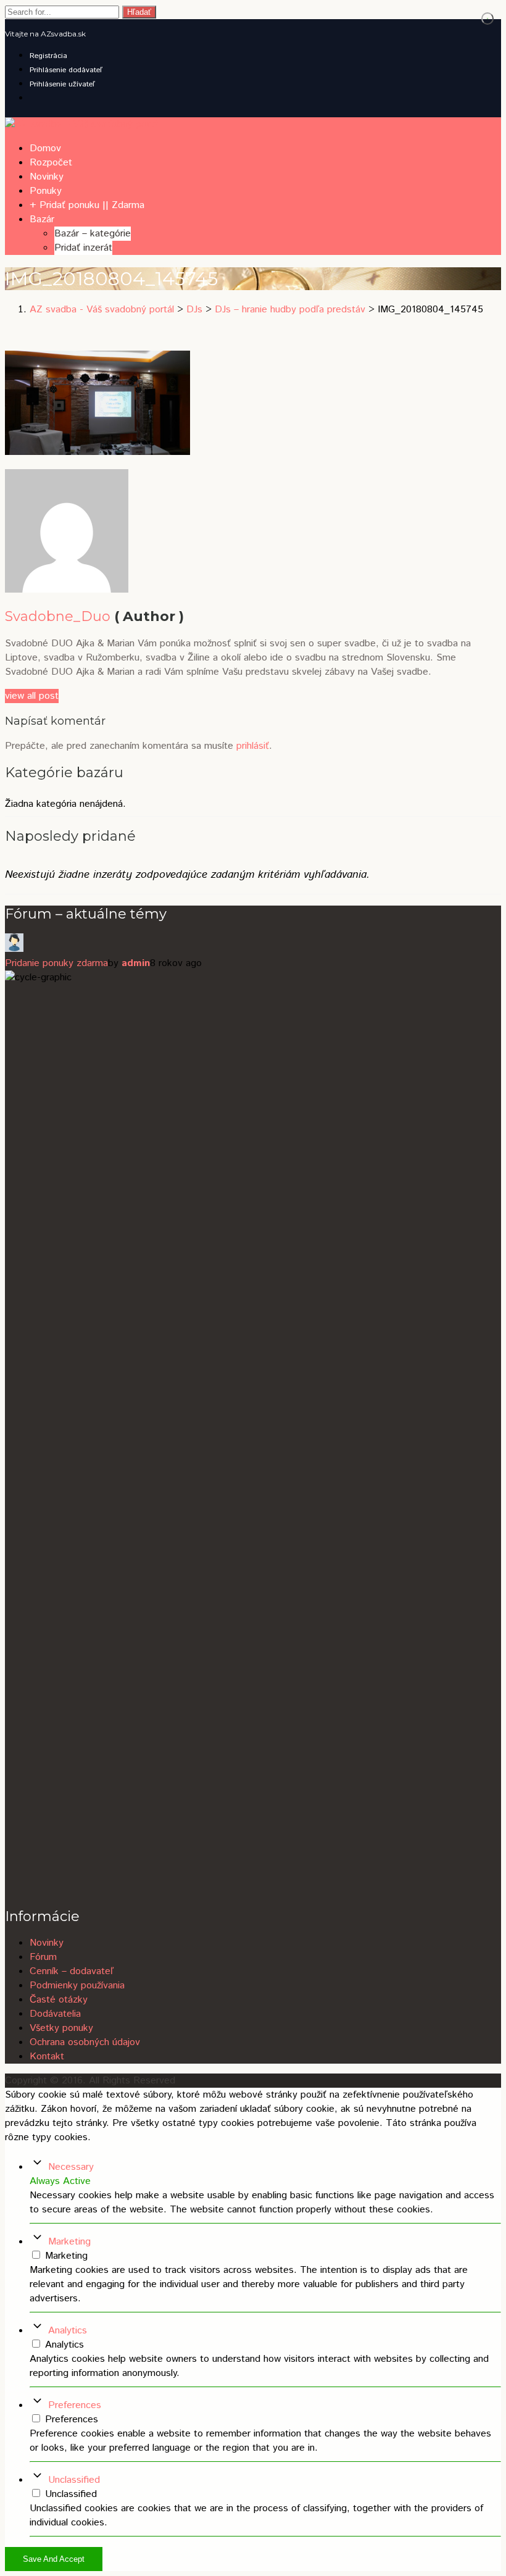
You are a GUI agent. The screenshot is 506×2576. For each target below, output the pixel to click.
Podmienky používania (77, 1986)
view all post (32, 696)
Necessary (71, 2167)
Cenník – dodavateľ (72, 1971)
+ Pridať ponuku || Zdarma (87, 205)
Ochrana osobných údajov (85, 2042)
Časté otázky (59, 2000)
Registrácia (48, 56)
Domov (45, 148)
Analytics (68, 2331)
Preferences (75, 2405)
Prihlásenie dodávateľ (66, 70)
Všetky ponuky (61, 2028)
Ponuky (46, 191)
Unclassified (74, 2480)
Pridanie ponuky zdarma (56, 963)
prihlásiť (253, 746)
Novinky (47, 177)
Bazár (42, 219)
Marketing (69, 2242)
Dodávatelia (55, 2014)
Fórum (43, 1957)
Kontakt (47, 2057)
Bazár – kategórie (93, 234)
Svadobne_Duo (58, 616)
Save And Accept (54, 2559)
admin (136, 963)
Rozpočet (51, 163)
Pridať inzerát (83, 248)
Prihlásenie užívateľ (62, 84)
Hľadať (139, 12)
